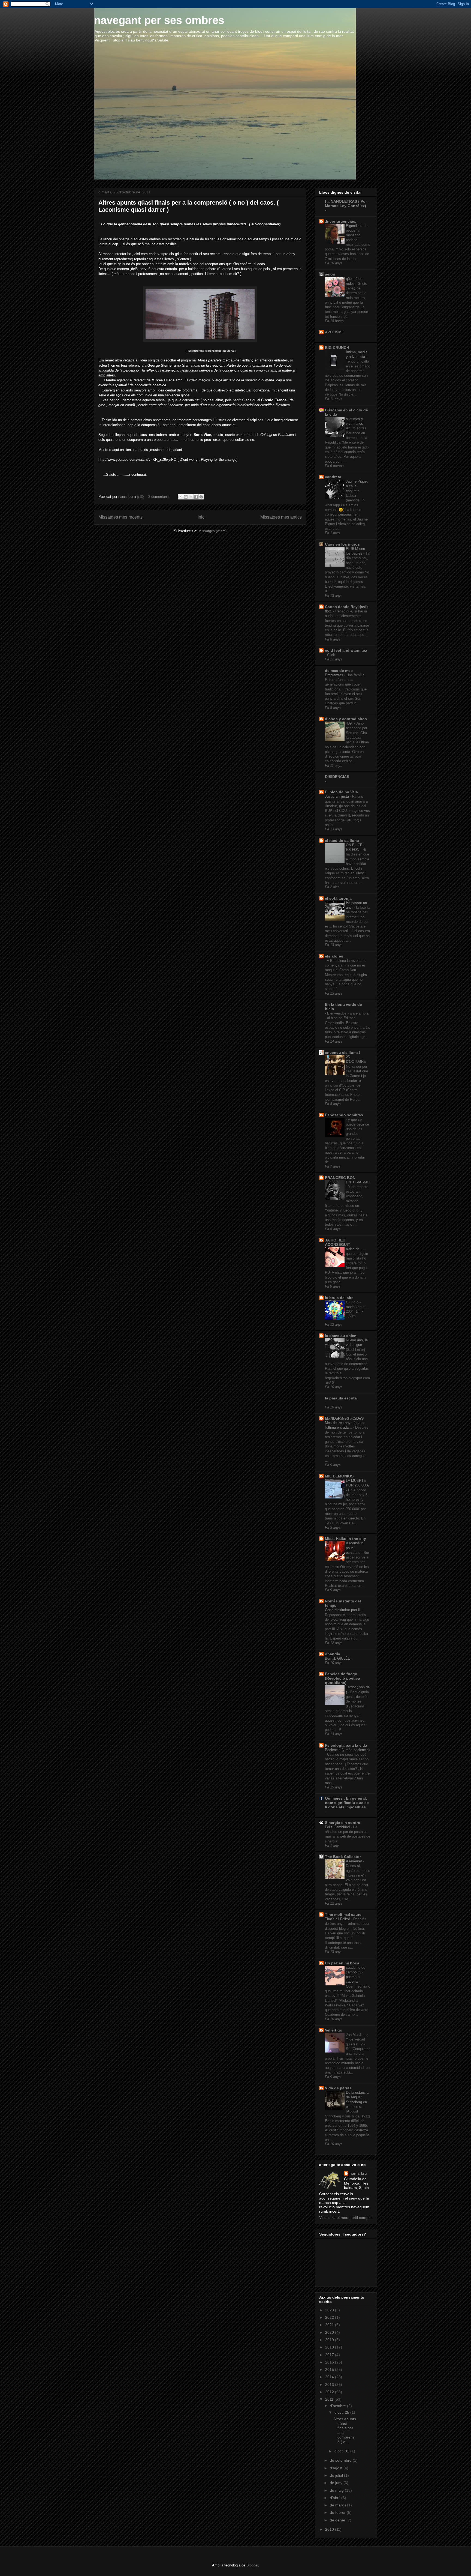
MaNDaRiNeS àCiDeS (344, 1418)
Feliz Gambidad (338, 1827)
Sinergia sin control (343, 1823)
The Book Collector (343, 1857)
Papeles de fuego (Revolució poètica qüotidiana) (342, 1678)
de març (337, 2505)
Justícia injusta (337, 796)
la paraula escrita (341, 1398)
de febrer (338, 2512)
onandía (333, 1654)
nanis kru (358, 2173)
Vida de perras (338, 2088)
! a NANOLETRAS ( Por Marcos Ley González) (346, 204)
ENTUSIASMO (358, 1182)
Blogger (252, 2565)
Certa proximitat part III (344, 1610)
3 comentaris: (160, 497)
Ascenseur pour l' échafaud (354, 1548)
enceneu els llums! (342, 1052)
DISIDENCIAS (337, 777)
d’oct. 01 (342, 2451)
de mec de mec (339, 671)
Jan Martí (354, 2035)
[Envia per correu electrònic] (180, 497)
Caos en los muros (342, 544)
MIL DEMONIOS (339, 1476)
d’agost (337, 2468)
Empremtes (335, 675)
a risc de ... (355, 1249)
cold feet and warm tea (346, 650)
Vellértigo (334, 2030)
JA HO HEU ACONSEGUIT (338, 1242)
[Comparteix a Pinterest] (201, 497)
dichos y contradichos (346, 719)
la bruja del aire (339, 1298)
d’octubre (338, 2406)
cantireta (333, 477)
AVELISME (334, 332)
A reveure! (354, 1861)
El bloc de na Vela (341, 792)
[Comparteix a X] (191, 497)
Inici (202, 517)
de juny (337, 2483)
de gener (338, 2520)
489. (350, 723)
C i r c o (353, 1302)
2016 (330, 2362)
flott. (329, 611)
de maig (337, 2490)
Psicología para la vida (346, 1745)
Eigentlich (354, 226)
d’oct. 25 (342, 2412)
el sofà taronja (338, 898)
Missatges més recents (120, 517)
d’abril (336, 2498)
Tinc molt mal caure (343, 1914)
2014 (330, 2377)
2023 (330, 2310)
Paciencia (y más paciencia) (347, 1750)
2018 (330, 2347)
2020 (330, 2332)
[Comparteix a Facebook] (196, 497)
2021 (330, 2325)
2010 (330, 2529)
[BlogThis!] (186, 497)
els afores (334, 956)
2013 (330, 2384)
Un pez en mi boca (342, 1963)
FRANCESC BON (340, 1178)
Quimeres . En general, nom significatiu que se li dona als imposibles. (347, 1803)
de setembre (341, 2460)
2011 (330, 2399)
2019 (330, 2340)
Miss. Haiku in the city (345, 1539)
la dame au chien (341, 1336)
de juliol (337, 2475)
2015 (330, 2369)
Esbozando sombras (344, 1115)
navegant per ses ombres (159, 20)
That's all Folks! (338, 1919)
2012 (330, 2392)
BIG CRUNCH (337, 348)
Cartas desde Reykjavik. (347, 607)
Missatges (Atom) (212, 531)
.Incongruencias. (341, 221)
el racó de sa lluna (342, 840)
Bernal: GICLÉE (338, 1658)
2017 (330, 2355)
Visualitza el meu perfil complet (346, 2218)
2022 (330, 2317)
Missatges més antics (281, 517)
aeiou (330, 274)
